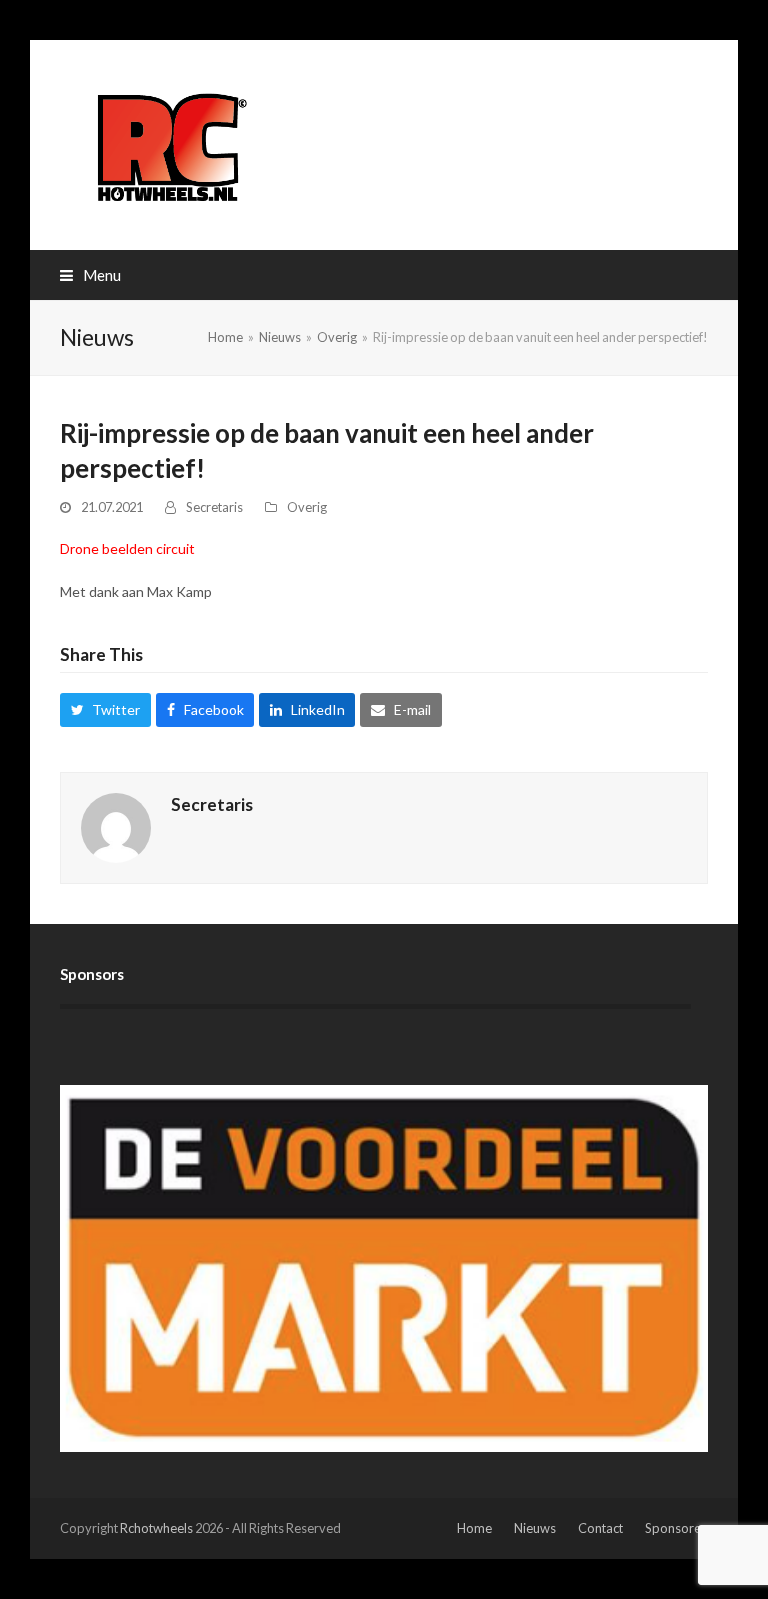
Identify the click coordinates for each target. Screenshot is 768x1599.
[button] (90, 275)
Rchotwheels (156, 1528)
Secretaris (214, 507)
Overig (307, 507)
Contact (600, 1528)
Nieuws (535, 1528)
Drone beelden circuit (127, 548)
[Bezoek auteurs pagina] (116, 825)
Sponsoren (676, 1528)
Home (474, 1528)
